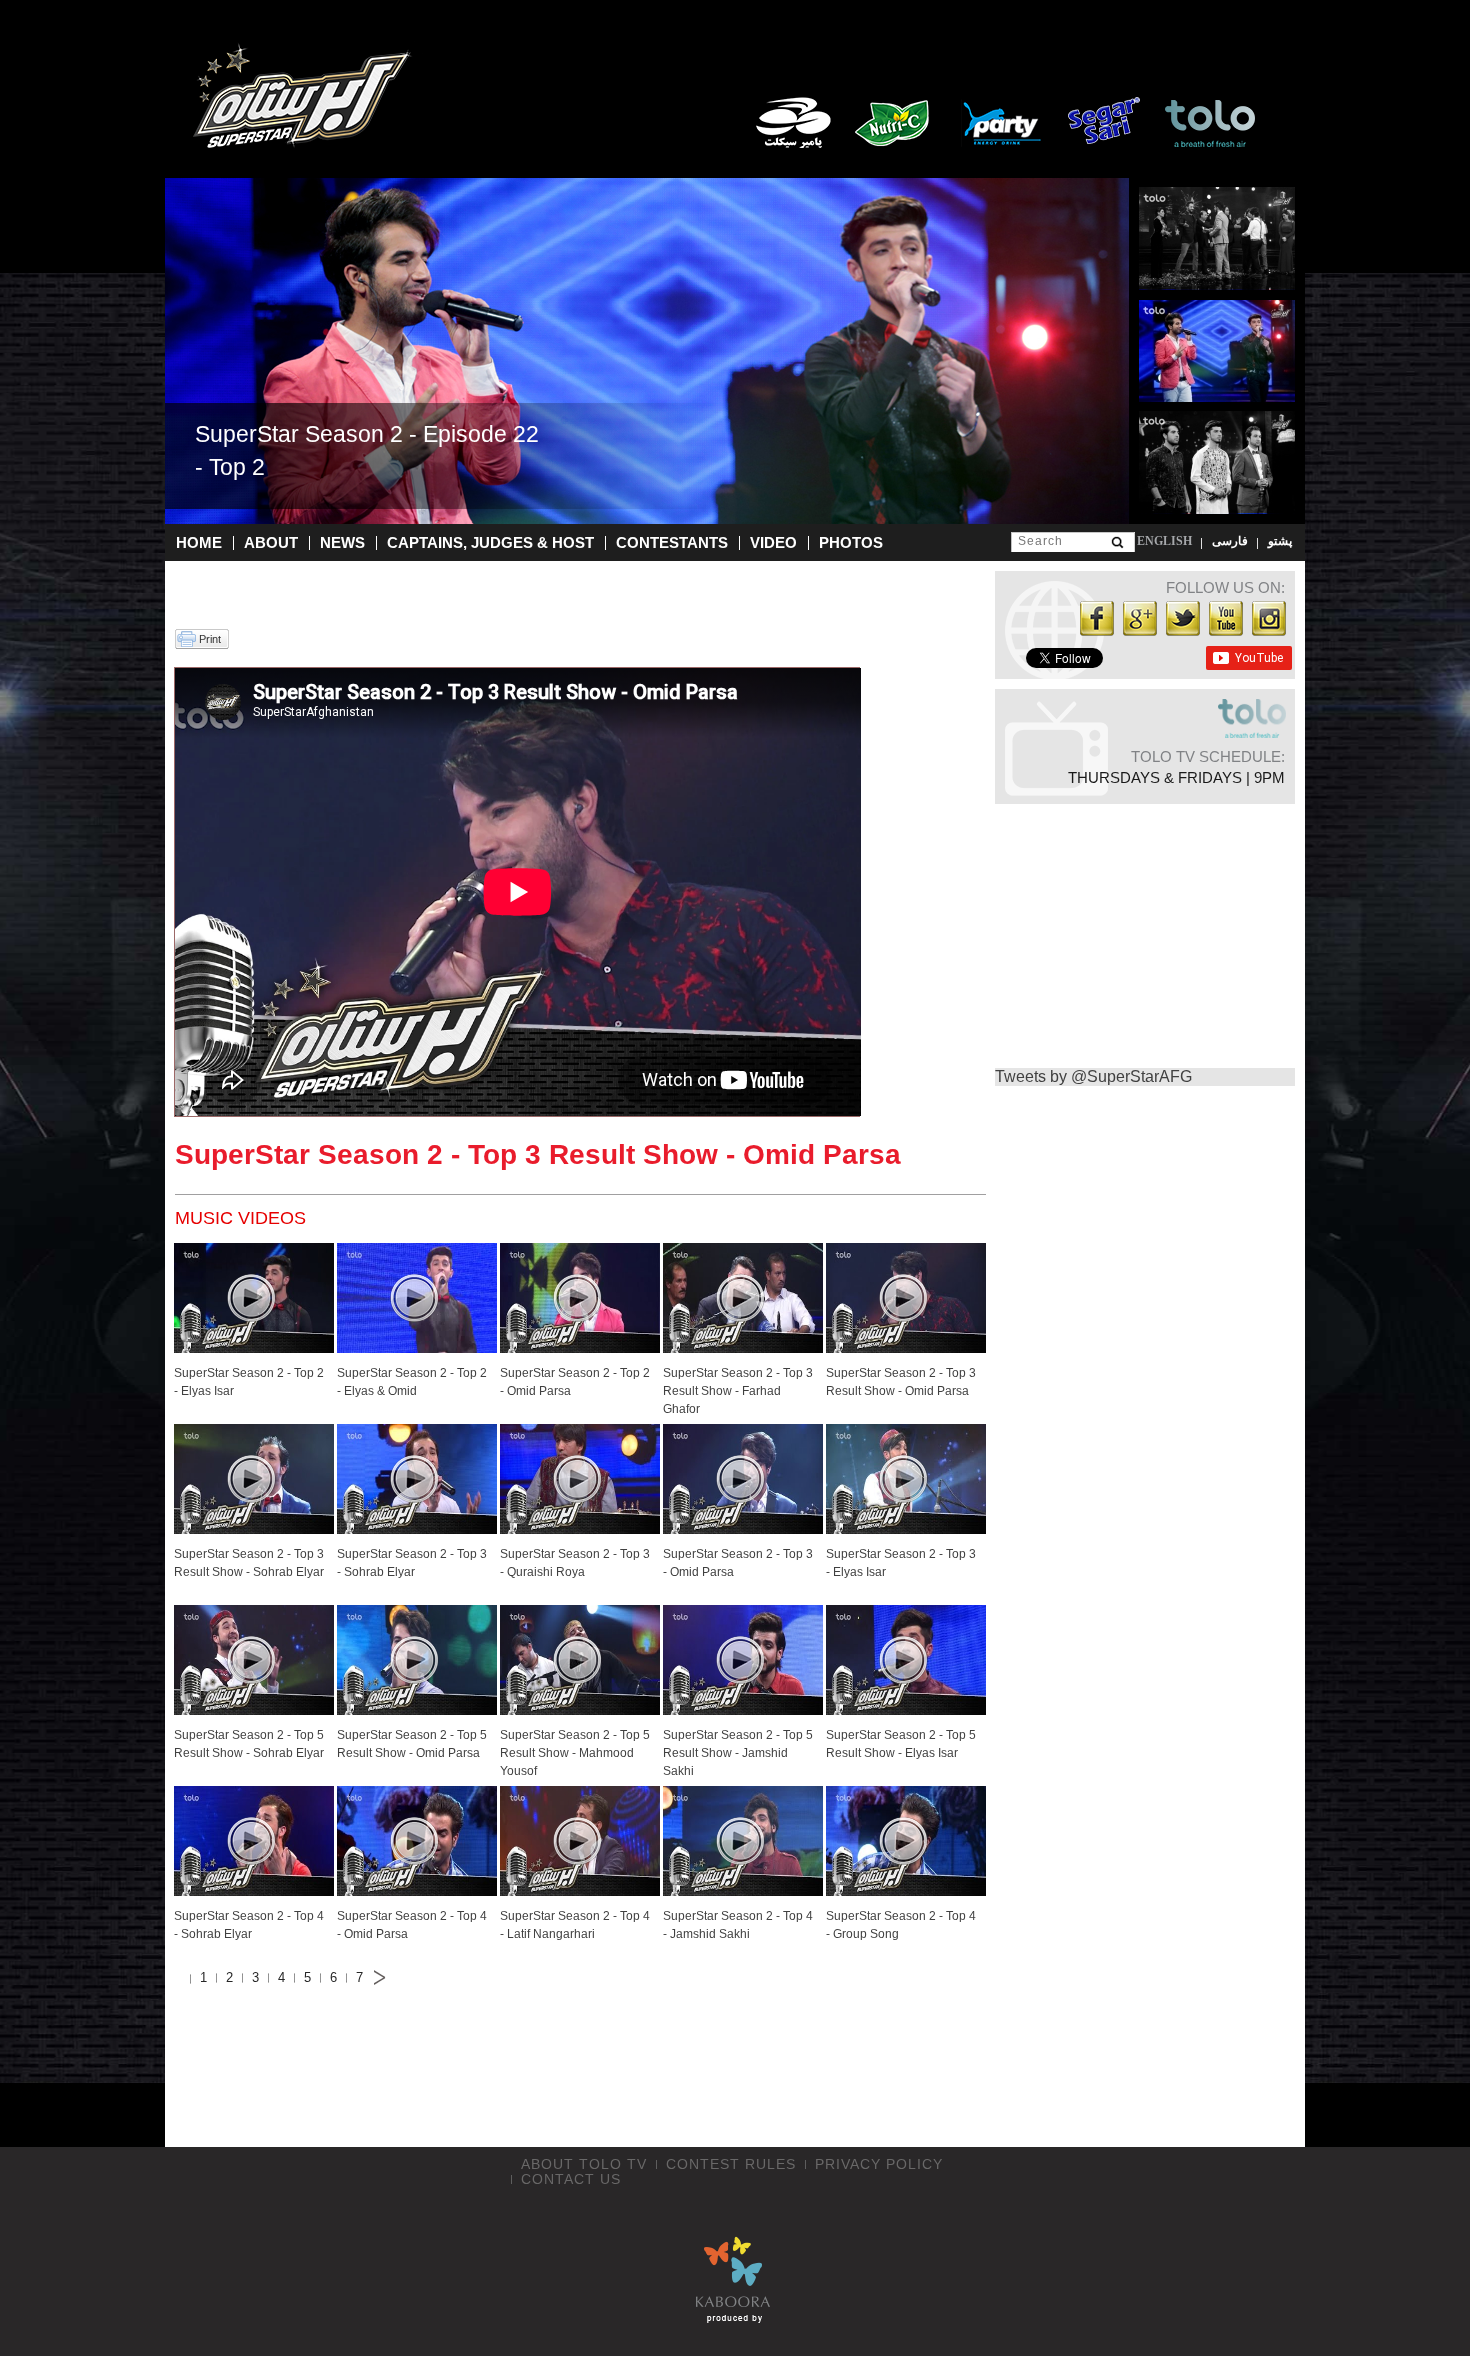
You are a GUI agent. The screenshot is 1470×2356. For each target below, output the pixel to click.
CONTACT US (571, 2179)
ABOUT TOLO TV (584, 2164)
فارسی (1230, 541)
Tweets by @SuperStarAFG (1093, 1076)
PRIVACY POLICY (879, 2164)
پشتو (1280, 541)
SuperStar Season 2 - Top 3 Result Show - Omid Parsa (538, 1154)
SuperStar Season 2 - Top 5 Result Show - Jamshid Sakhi (738, 1753)
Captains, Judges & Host (490, 542)
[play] (251, 1298)
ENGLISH (1164, 541)
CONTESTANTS (672, 542)
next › (385, 1978)
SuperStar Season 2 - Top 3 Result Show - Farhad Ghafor (738, 1391)
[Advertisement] (575, 2071)
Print (210, 639)
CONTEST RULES (731, 2164)
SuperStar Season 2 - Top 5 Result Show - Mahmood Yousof (575, 1753)
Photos (851, 542)
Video (773, 542)
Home (199, 542)
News (342, 542)
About (271, 542)
